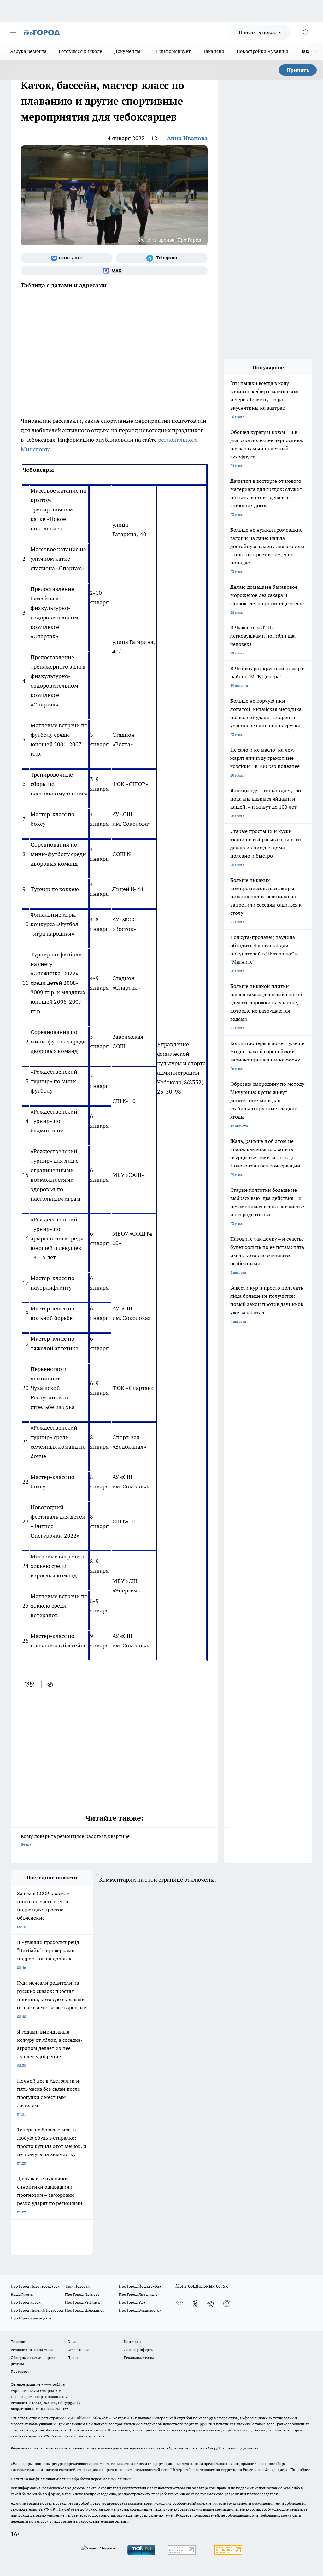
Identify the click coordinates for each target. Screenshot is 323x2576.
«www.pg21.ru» (54, 2384)
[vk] (30, 1685)
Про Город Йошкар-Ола (140, 2286)
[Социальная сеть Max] (114, 271)
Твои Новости (77, 2286)
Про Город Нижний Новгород (37, 2310)
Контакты (133, 2341)
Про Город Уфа (132, 2302)
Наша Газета (22, 2294)
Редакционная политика (32, 2350)
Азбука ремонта (28, 51)
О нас (72, 2341)
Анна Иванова (187, 138)
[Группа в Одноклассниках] (195, 2303)
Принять (298, 70)
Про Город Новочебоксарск (35, 2286)
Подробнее (300, 2470)
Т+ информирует (171, 51)
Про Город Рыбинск (82, 2302)
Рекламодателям (139, 2357)
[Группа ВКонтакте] (67, 258)
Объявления (78, 2350)
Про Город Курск (26, 2302)
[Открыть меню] (13, 32)
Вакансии (213, 51)
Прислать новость (260, 32)
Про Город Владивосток (140, 2310)
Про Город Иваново (82, 2294)
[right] (316, 51)
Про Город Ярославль (138, 2294)
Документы (127, 51)
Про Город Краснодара (31, 2318)
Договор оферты (139, 2350)
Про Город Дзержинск (85, 2310)
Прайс (73, 2357)
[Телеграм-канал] (162, 258)
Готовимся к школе (80, 51)
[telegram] (52, 1685)
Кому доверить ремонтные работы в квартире (75, 1840)
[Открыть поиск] (306, 32)
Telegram (18, 2341)
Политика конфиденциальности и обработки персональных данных (71, 2479)
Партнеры (20, 2371)
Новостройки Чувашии (263, 51)
